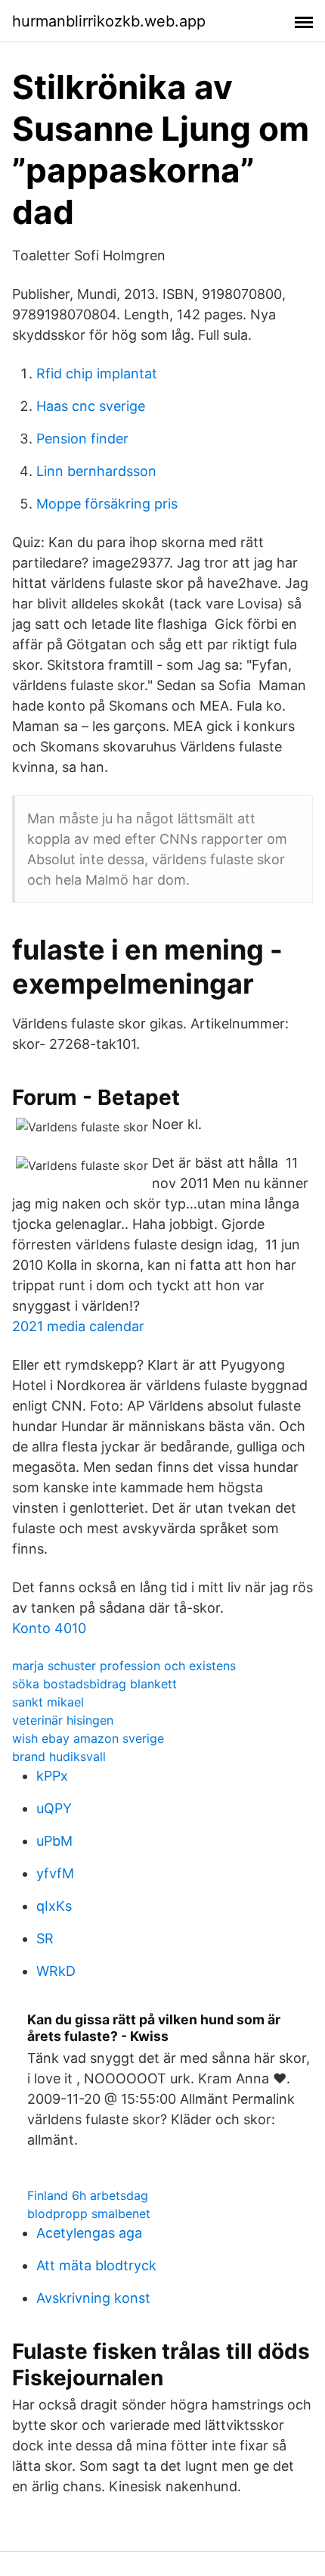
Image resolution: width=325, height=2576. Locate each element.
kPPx (52, 1776)
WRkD (56, 1971)
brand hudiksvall (59, 1756)
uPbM (54, 1841)
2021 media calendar (78, 1326)
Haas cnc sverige (91, 406)
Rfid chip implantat (97, 373)
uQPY (54, 1808)
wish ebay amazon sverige (88, 1738)
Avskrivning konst (93, 2298)
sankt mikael (48, 1702)
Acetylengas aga (89, 2233)
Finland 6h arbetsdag (88, 2195)
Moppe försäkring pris (107, 504)
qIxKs (54, 1906)
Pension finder (82, 439)
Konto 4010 (49, 1628)
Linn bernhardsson (96, 471)
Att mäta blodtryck (96, 2265)
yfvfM (55, 1873)
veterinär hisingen (63, 1720)
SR (45, 1938)
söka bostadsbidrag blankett (94, 1684)
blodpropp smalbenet (89, 2214)
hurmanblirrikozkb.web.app (109, 21)
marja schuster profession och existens (124, 1666)
